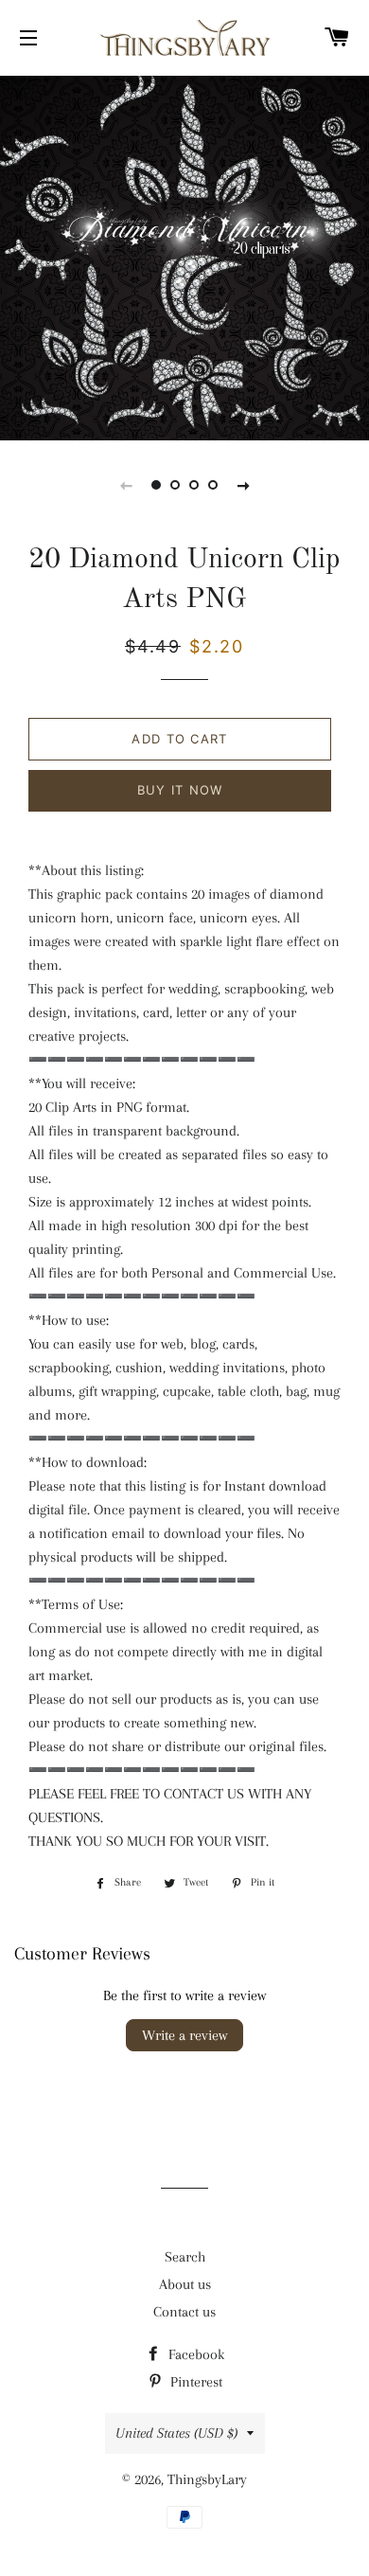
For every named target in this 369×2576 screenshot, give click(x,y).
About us (185, 2284)
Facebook (194, 2354)
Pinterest (194, 2382)
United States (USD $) (176, 2433)
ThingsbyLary (207, 2479)
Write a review (184, 2035)
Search (185, 2257)
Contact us (184, 2312)
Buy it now (180, 790)
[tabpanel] (184, 256)
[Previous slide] (126, 485)
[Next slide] (243, 485)
